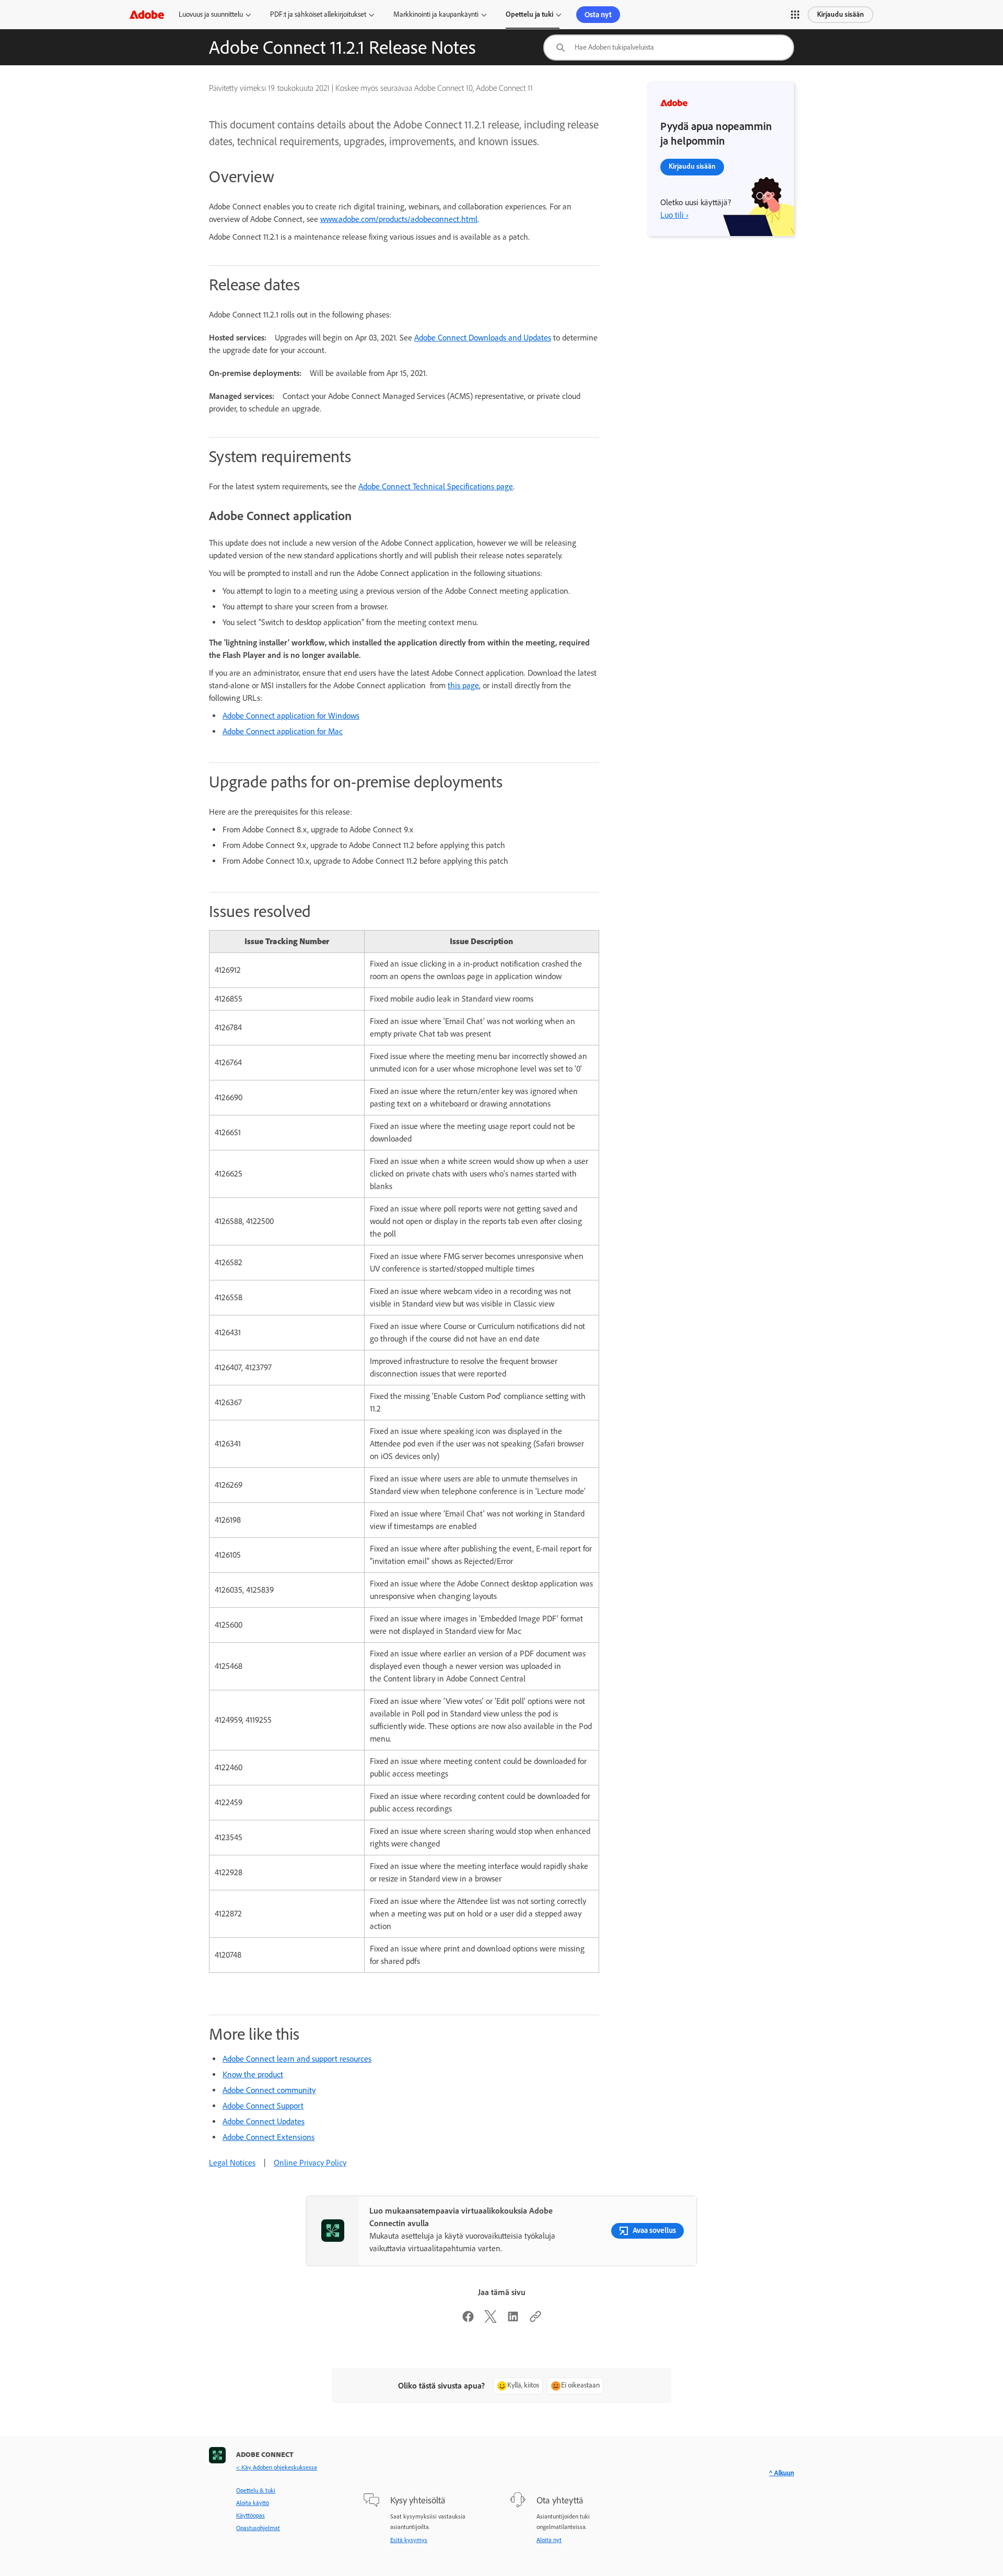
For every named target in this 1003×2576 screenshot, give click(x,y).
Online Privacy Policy (310, 2163)
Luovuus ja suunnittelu (211, 14)
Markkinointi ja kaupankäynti (436, 14)
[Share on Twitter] (491, 2320)
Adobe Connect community (269, 2090)
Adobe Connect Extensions (269, 2137)
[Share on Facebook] (468, 2320)
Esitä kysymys (409, 2540)
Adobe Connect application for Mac (283, 731)
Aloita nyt (549, 2540)
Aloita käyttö (253, 2503)
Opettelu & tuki (256, 2490)
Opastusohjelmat (258, 2528)
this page (463, 685)
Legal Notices (232, 2163)
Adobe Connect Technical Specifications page (436, 486)
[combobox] (669, 48)
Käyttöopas (250, 2515)
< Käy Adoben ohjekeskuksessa (277, 2467)
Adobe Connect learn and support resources (297, 2059)
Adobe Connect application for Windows (291, 716)
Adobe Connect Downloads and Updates (483, 338)
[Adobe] (147, 14)
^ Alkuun (782, 2473)
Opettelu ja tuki (529, 14)
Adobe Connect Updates (264, 2121)
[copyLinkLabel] (535, 2320)
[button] (795, 15)
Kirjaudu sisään (841, 14)
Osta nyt (598, 15)
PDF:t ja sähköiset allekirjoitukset (318, 14)
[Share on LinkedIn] (513, 2320)
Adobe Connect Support (263, 2106)
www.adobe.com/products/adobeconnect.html (399, 219)
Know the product (253, 2074)
